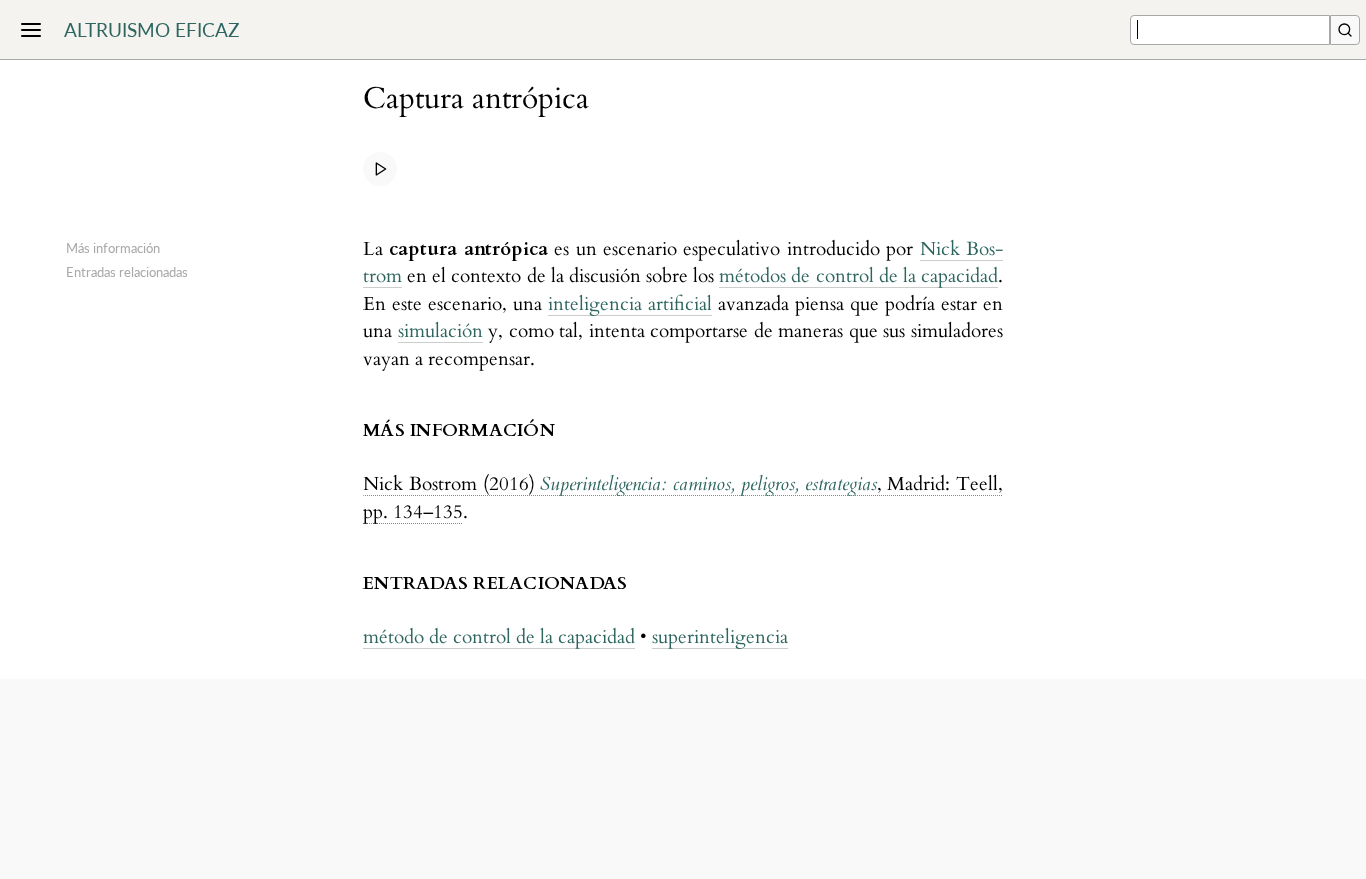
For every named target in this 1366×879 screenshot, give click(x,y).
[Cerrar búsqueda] (1345, 30)
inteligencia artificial (630, 304)
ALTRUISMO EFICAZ (151, 29)
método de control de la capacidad (499, 637)
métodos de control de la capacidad (858, 276)
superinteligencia (720, 637)
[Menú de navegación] (31, 30)
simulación (440, 331)
